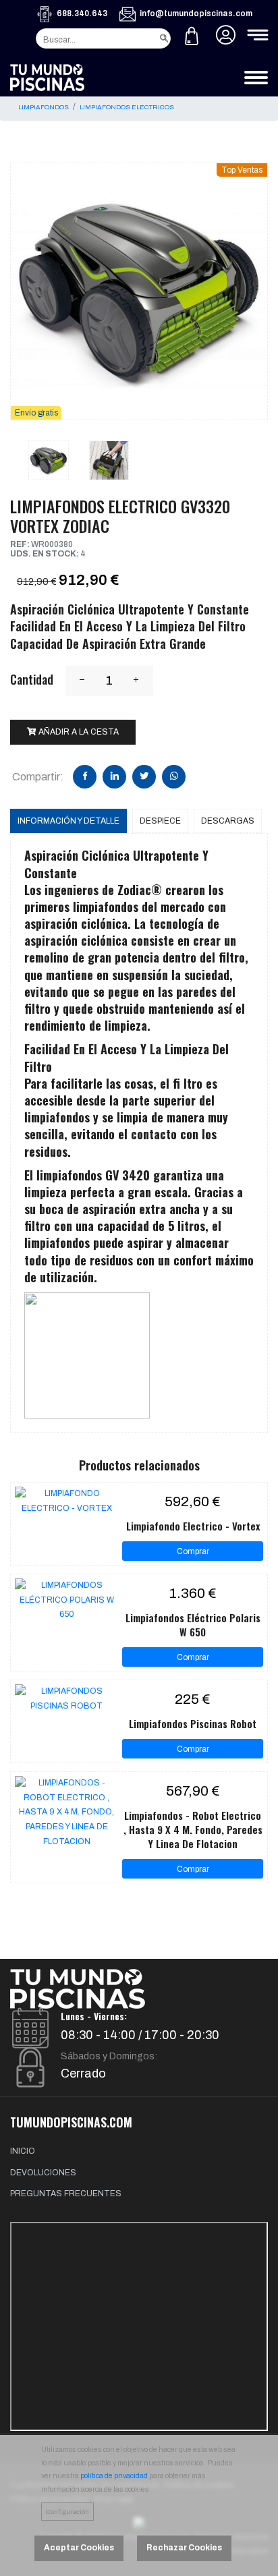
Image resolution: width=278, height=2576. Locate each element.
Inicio (23, 2151)
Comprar (193, 1551)
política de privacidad (114, 2476)
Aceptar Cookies (79, 2548)
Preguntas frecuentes (66, 2194)
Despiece (160, 821)
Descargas (228, 821)
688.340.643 (82, 13)
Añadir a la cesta (78, 732)
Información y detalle (68, 821)
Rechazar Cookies (184, 2548)
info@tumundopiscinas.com (196, 13)
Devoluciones (43, 2173)
